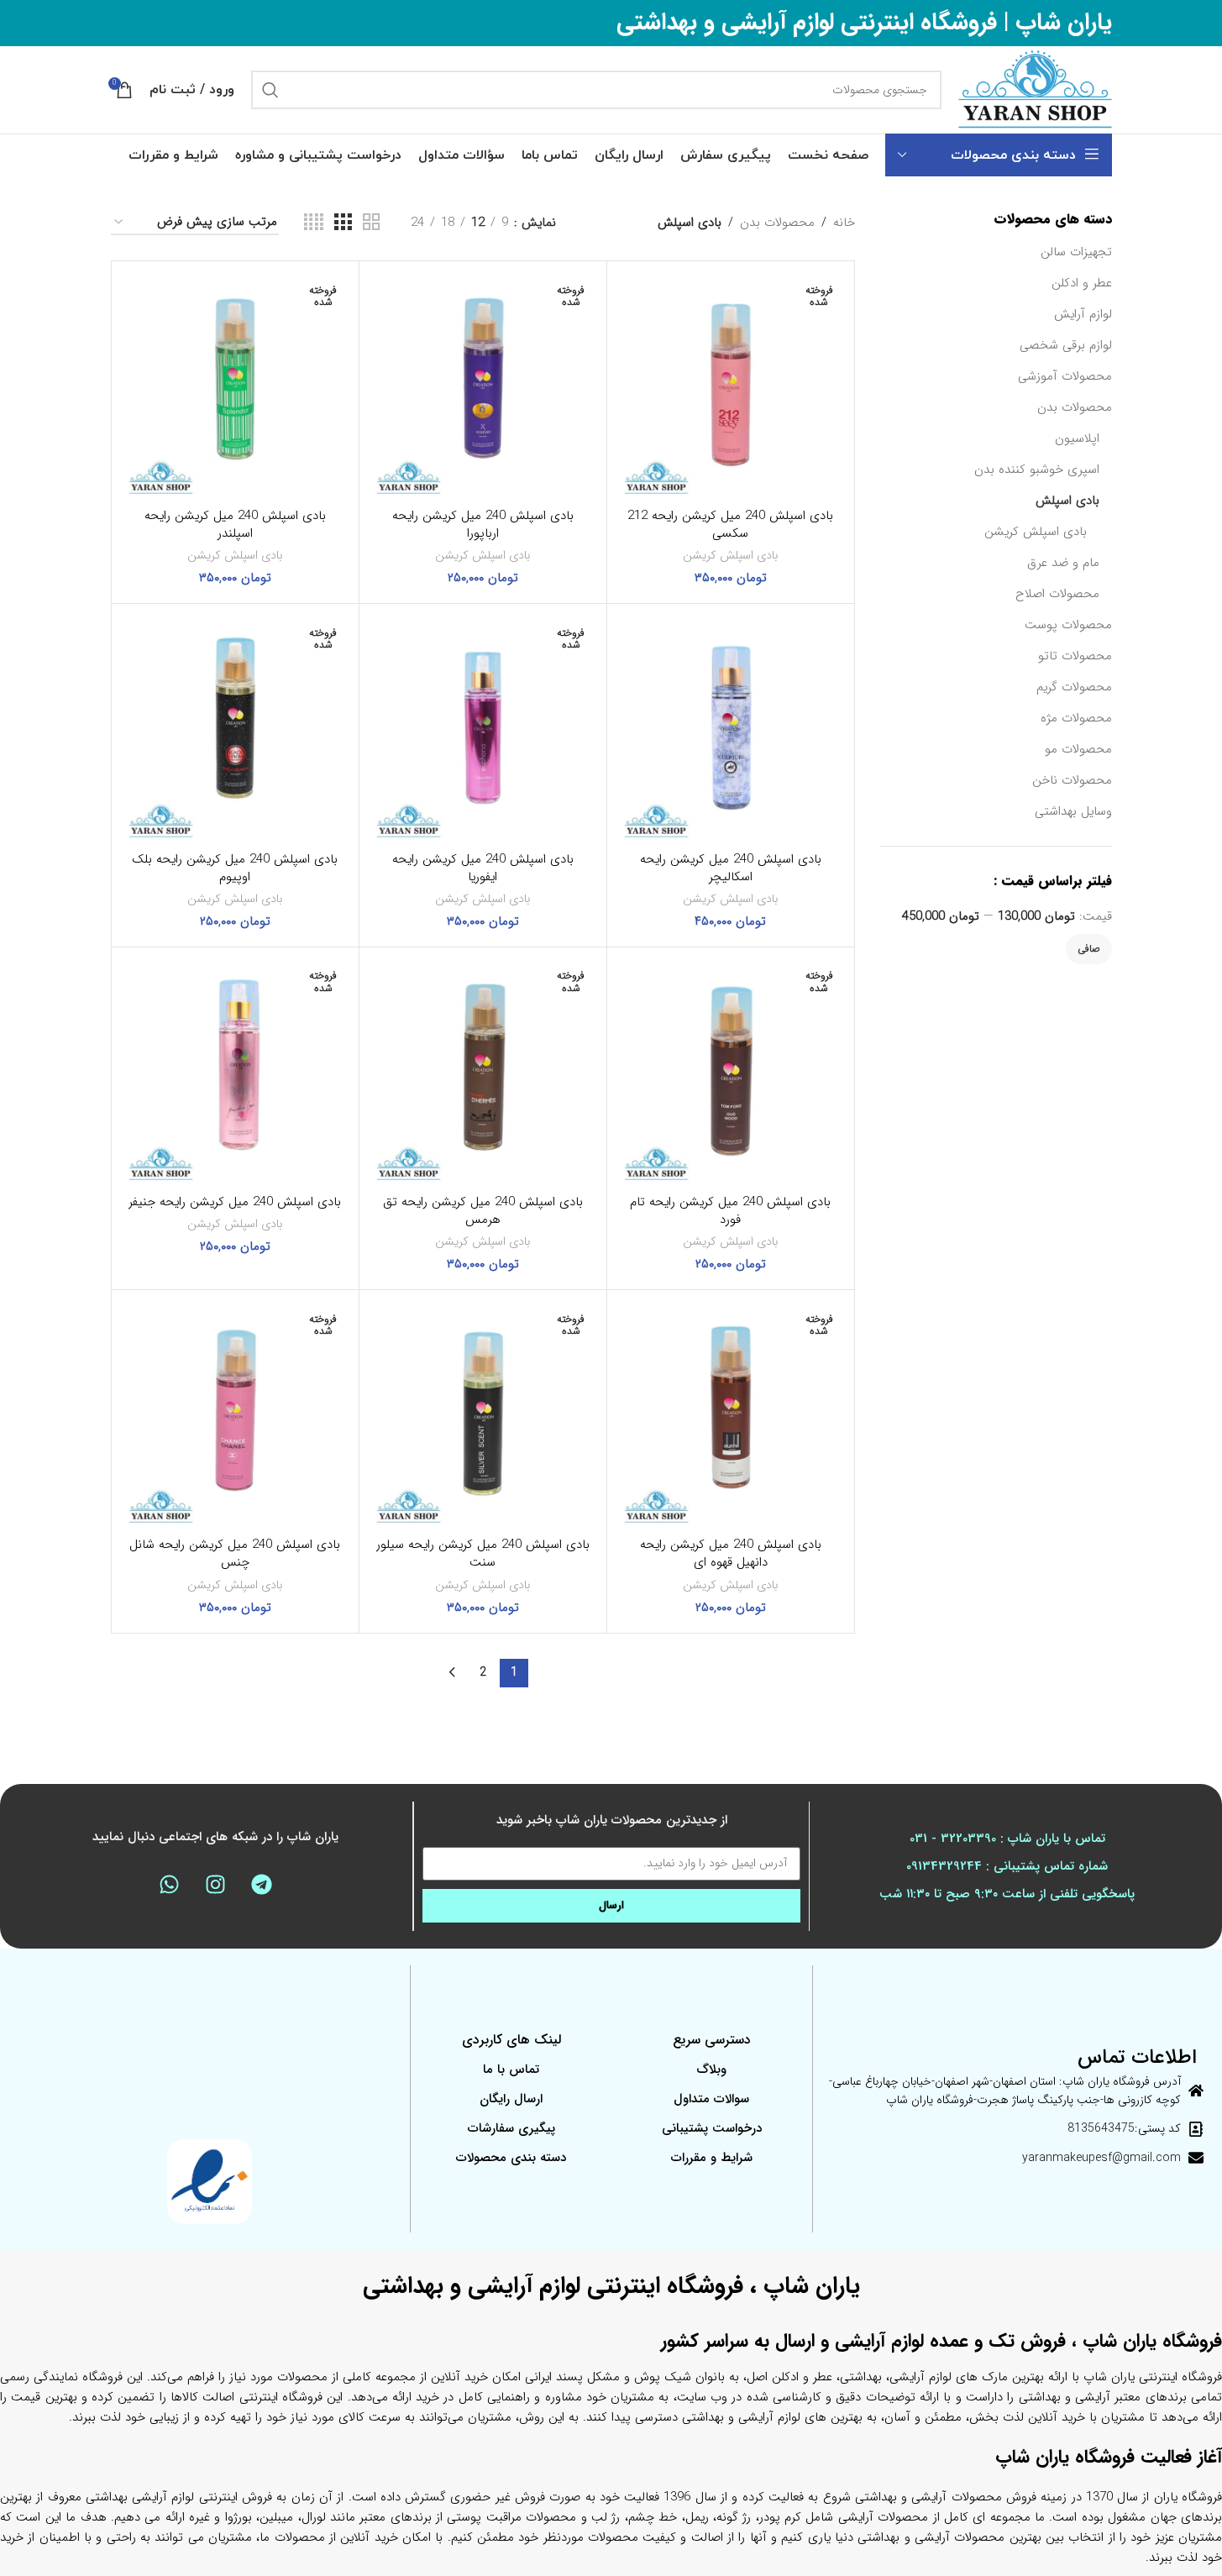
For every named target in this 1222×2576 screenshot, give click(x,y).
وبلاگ (711, 2070)
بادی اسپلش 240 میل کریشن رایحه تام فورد (730, 1211)
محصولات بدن (1075, 407)
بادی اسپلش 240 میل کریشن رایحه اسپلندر (235, 525)
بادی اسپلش (1067, 501)
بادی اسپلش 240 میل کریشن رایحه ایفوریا (483, 868)
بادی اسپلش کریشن (1036, 532)
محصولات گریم (1074, 687)
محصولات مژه (1076, 718)
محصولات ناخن (1072, 780)
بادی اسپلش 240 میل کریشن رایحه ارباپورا (483, 525)
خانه (844, 223)
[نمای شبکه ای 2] (371, 223)
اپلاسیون (1077, 438)
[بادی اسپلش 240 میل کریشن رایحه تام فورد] (731, 1071)
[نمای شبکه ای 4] (314, 223)
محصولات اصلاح (1057, 594)
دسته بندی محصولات (511, 2158)
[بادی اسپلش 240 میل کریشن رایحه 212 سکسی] (731, 385)
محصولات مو (1078, 749)
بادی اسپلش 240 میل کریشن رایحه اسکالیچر (731, 868)
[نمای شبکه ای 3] (343, 223)
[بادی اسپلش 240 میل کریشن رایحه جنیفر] (235, 1071)
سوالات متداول (711, 2099)
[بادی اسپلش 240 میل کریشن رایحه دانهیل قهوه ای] (731, 1414)
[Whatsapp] (169, 1885)
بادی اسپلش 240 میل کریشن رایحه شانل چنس (235, 1553)
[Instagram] (215, 1885)
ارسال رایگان (511, 2099)
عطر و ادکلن (1082, 283)
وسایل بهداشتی (1073, 811)
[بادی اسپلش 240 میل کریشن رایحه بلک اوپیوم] (235, 727)
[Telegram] (261, 1885)
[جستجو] (270, 90)
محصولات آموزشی (1065, 376)
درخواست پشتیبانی (712, 2128)
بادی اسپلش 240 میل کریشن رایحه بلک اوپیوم (235, 868)
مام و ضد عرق (1063, 563)
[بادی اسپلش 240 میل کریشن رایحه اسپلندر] (235, 385)
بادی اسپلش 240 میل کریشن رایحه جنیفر (235, 1202)
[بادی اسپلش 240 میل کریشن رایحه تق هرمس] (483, 1071)
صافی (1089, 949)
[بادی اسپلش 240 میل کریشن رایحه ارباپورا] (483, 385)
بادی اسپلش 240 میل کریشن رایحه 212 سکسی (730, 525)
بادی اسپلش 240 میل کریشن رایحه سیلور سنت (483, 1553)
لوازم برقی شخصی (1066, 345)
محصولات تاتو (1075, 656)
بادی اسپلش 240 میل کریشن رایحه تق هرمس (483, 1211)
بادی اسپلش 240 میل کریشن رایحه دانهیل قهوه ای (731, 1553)
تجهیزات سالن (1076, 252)
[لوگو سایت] (1035, 89)
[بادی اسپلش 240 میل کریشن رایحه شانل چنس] (235, 1414)
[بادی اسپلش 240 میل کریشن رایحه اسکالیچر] (731, 727)
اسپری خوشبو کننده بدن (1037, 470)
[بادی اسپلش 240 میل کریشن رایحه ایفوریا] (483, 727)
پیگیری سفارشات (511, 2128)
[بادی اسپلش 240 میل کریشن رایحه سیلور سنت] (483, 1414)
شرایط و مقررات (712, 2158)
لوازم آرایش (1083, 314)
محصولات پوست (1068, 625)
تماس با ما (511, 2070)
